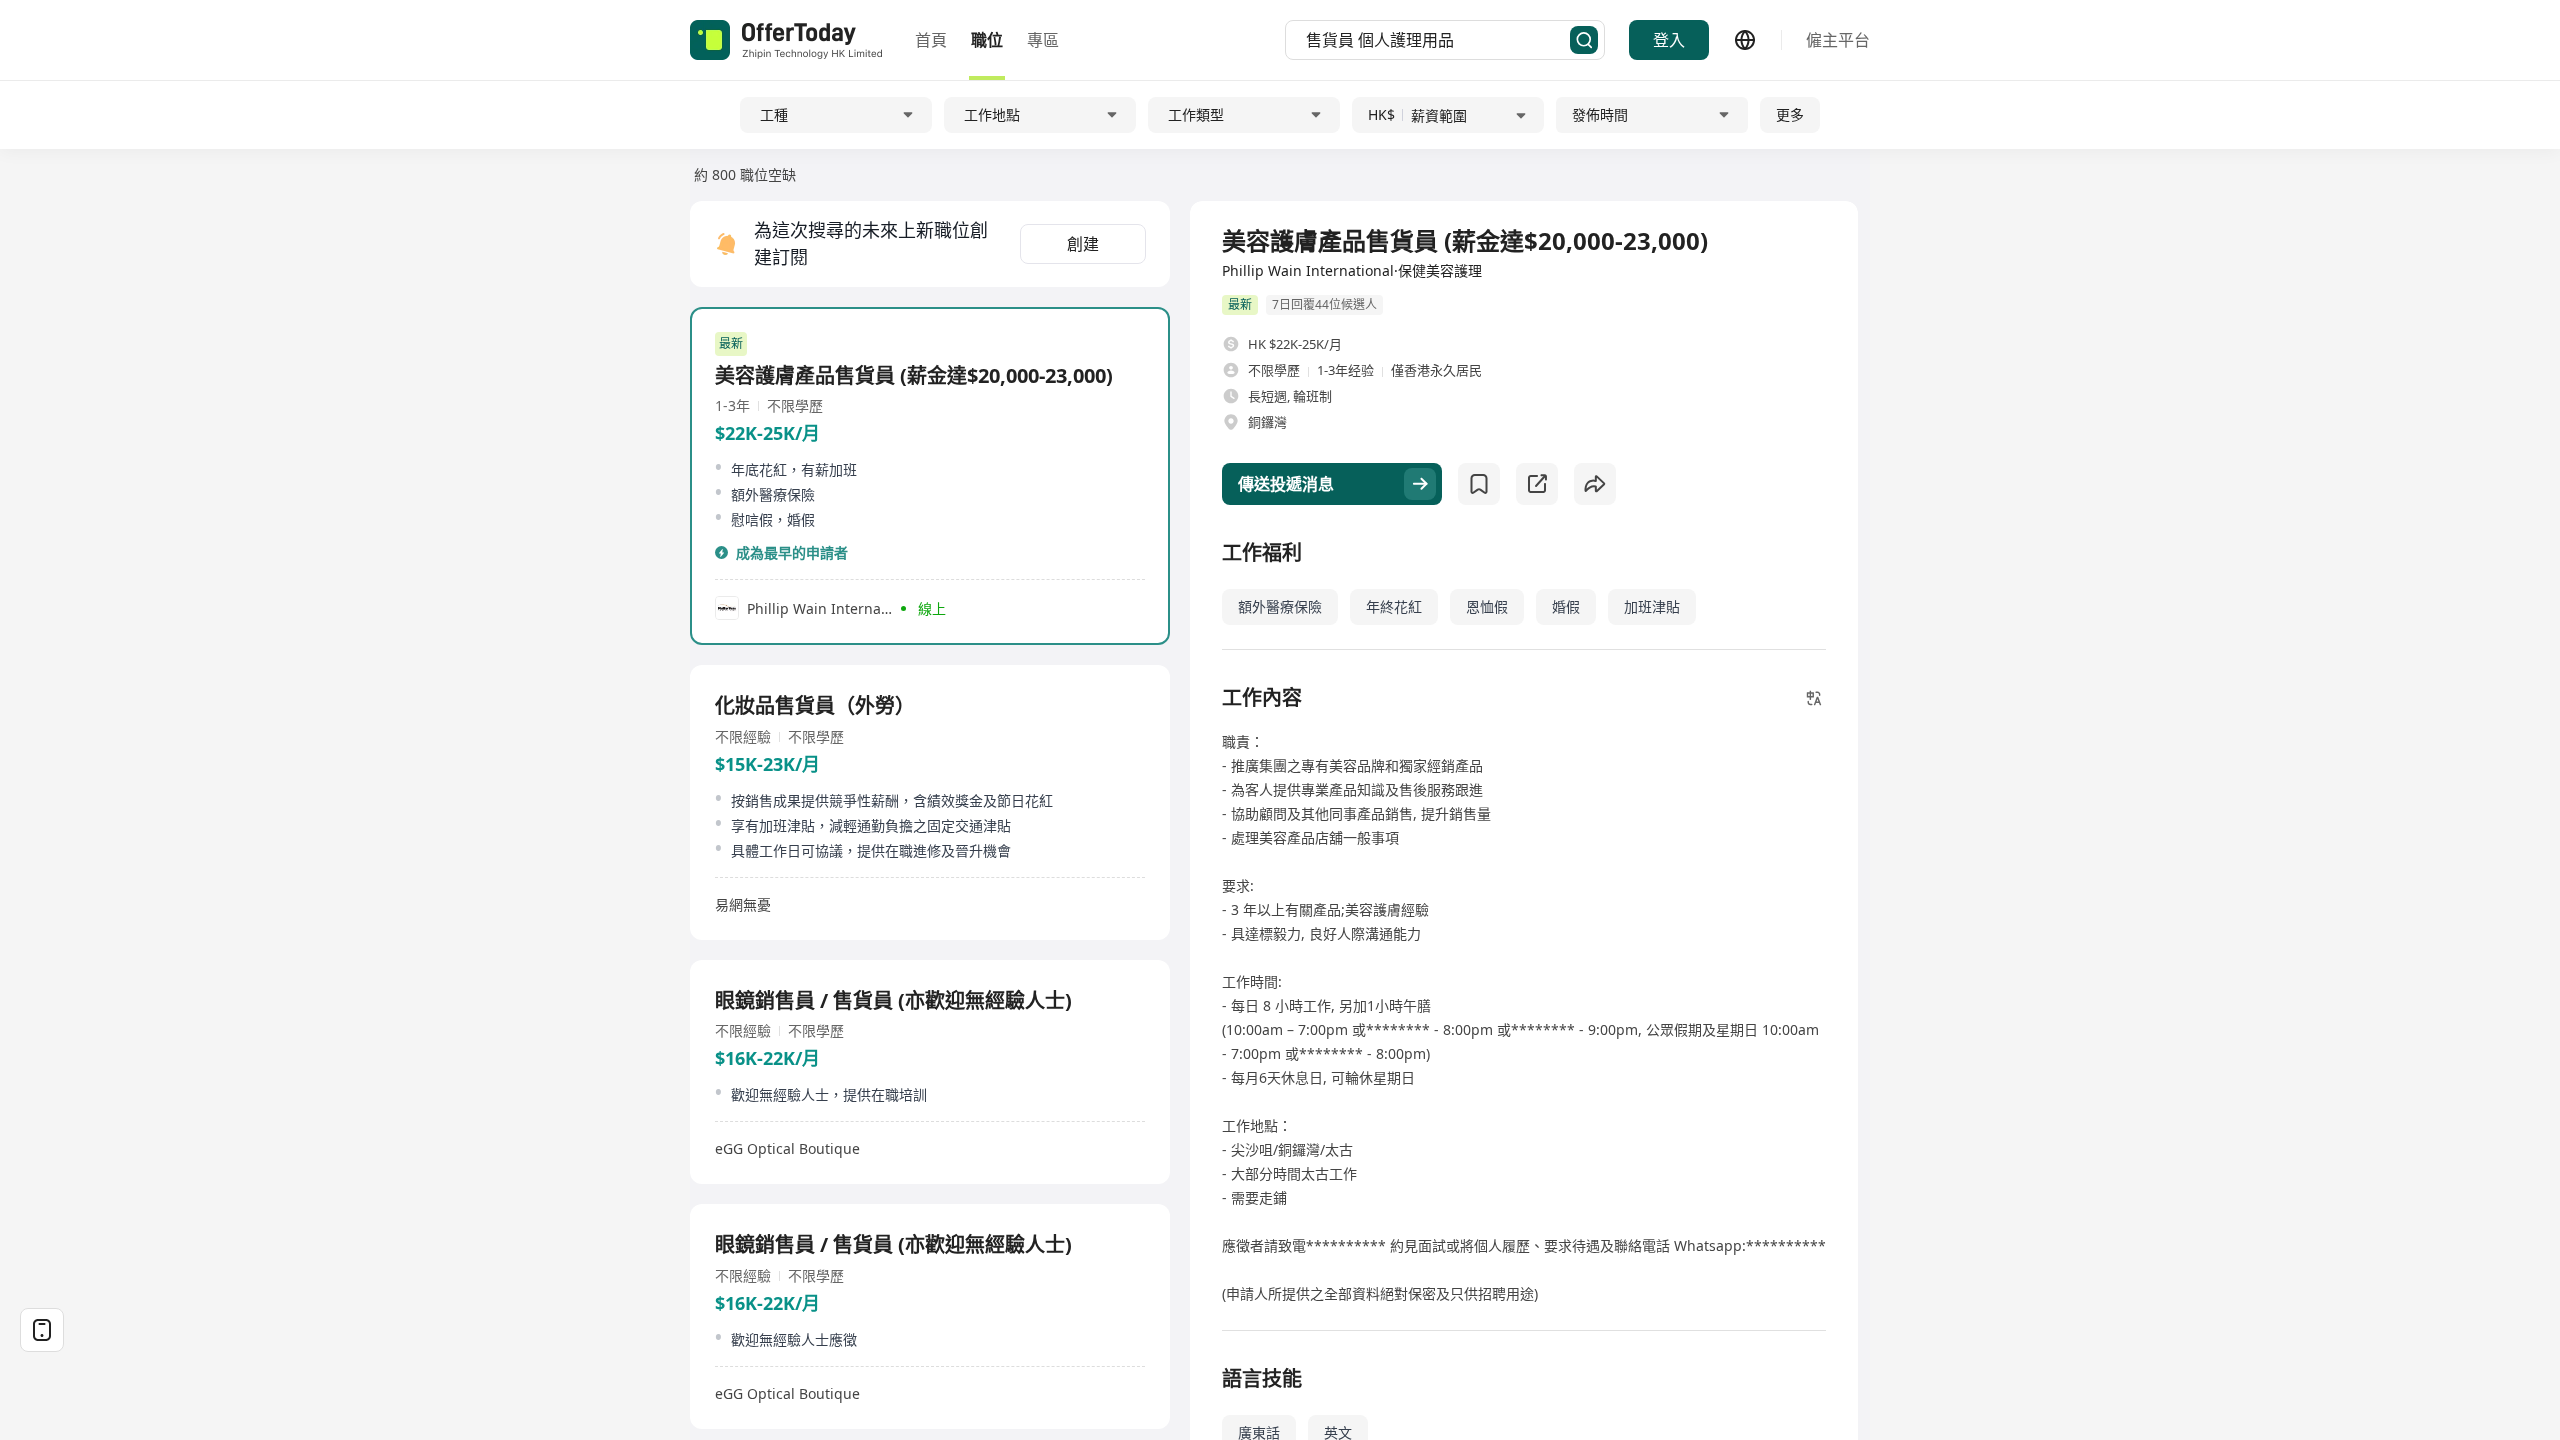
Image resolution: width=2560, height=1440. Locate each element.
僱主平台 (1838, 40)
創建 (1083, 244)
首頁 (931, 40)
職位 (987, 40)
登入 (1669, 40)
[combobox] (1438, 40)
